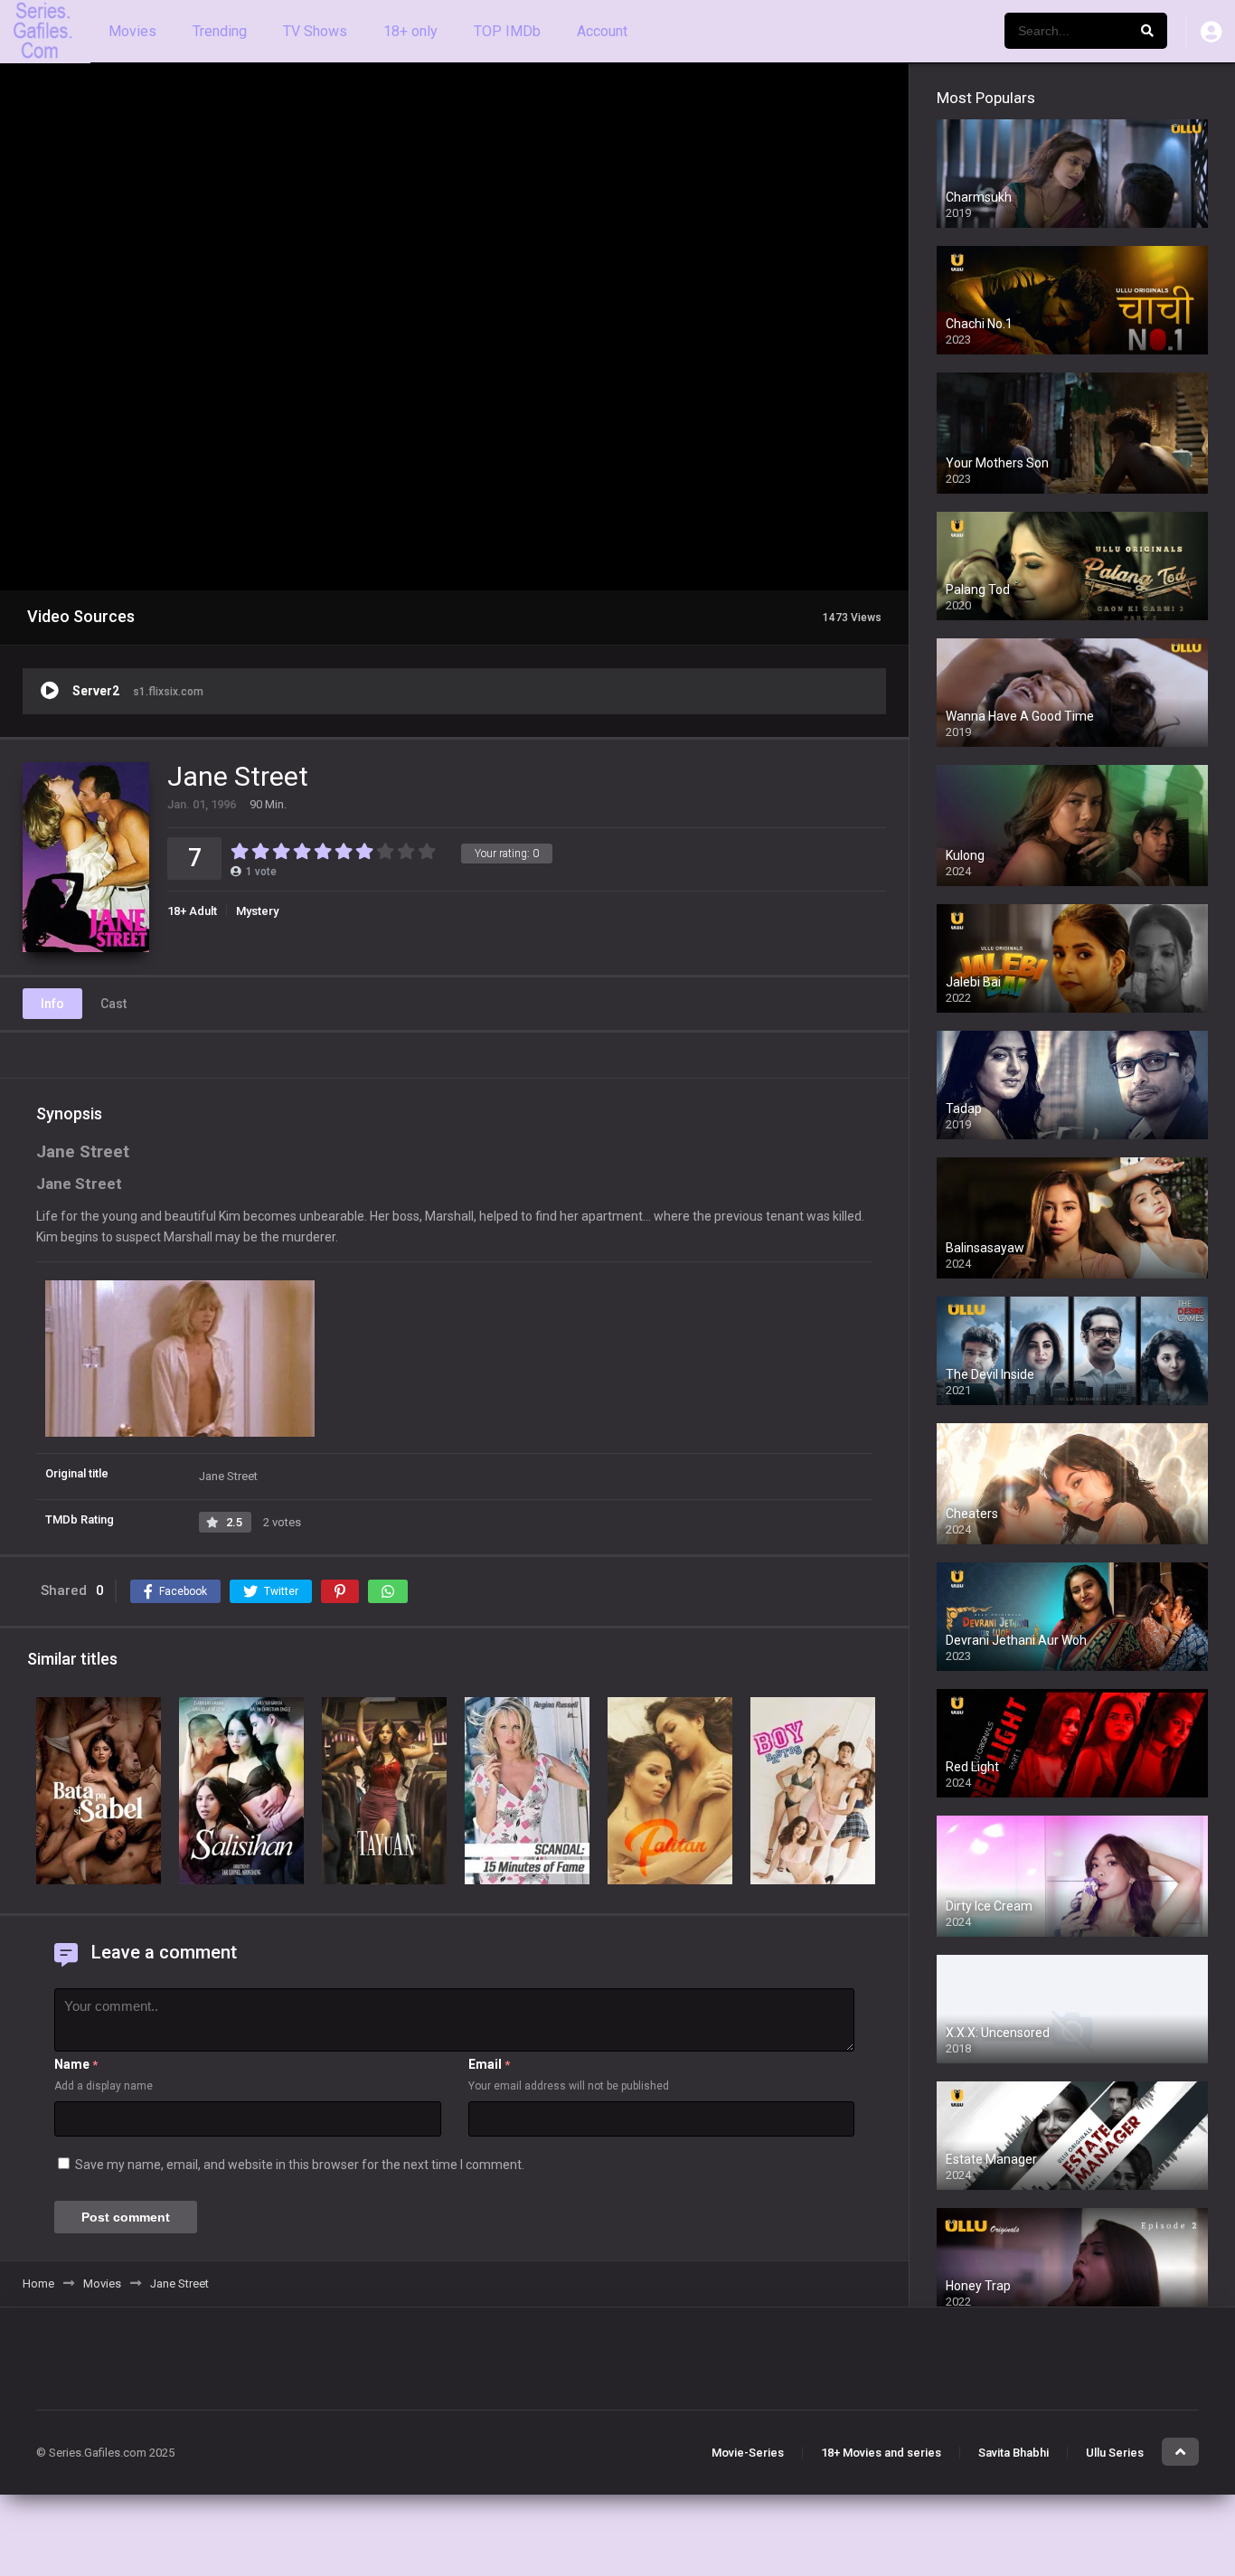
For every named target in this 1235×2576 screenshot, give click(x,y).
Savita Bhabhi (1013, 2453)
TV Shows (315, 31)
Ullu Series (1115, 2453)
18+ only (410, 31)
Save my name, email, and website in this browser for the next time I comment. (300, 2165)
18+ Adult (192, 911)
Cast (113, 1004)
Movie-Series (748, 2453)
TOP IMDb (507, 31)
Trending (220, 31)
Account (602, 31)
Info (52, 1004)
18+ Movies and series (881, 2453)
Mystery (257, 911)
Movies (132, 31)
